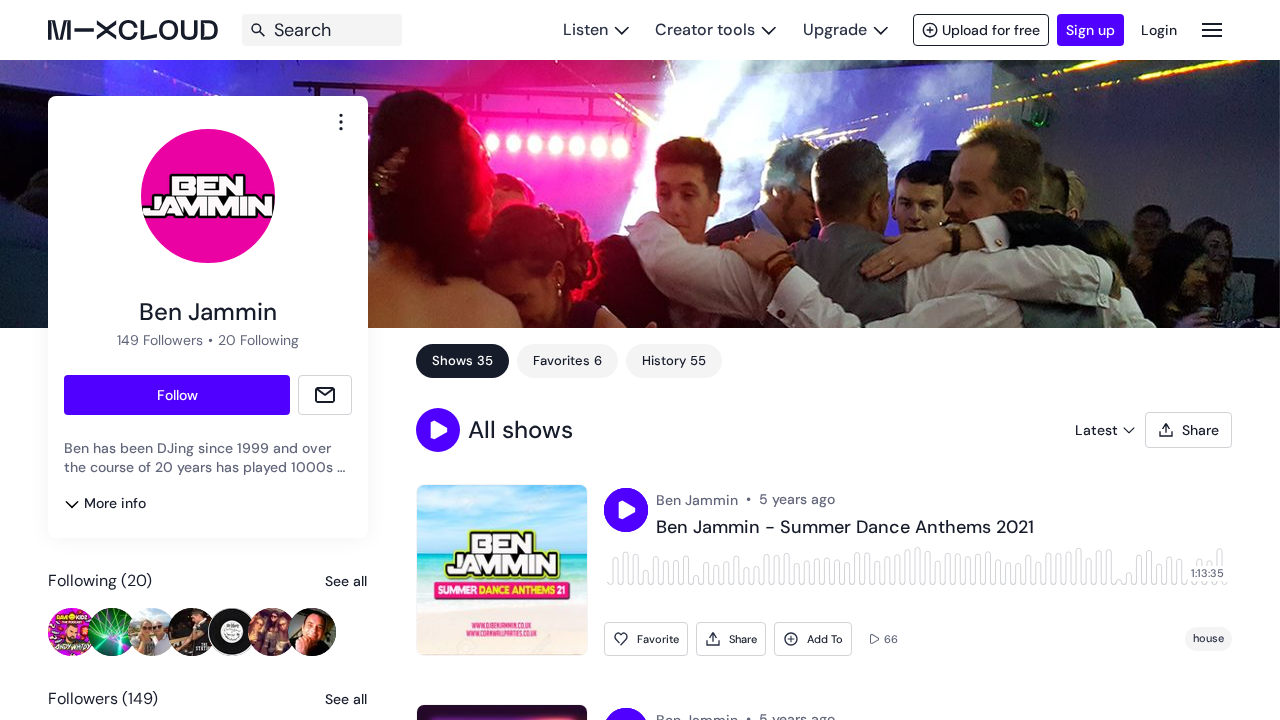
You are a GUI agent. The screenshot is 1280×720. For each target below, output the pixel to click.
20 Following (258, 340)
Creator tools (705, 29)
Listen (585, 29)
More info (115, 503)
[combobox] (341, 122)
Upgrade (835, 29)
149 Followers (160, 340)
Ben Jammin (697, 500)
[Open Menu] (1212, 29)
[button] (438, 430)
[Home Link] (133, 30)
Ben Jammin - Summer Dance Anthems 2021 (845, 528)
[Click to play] (626, 510)
